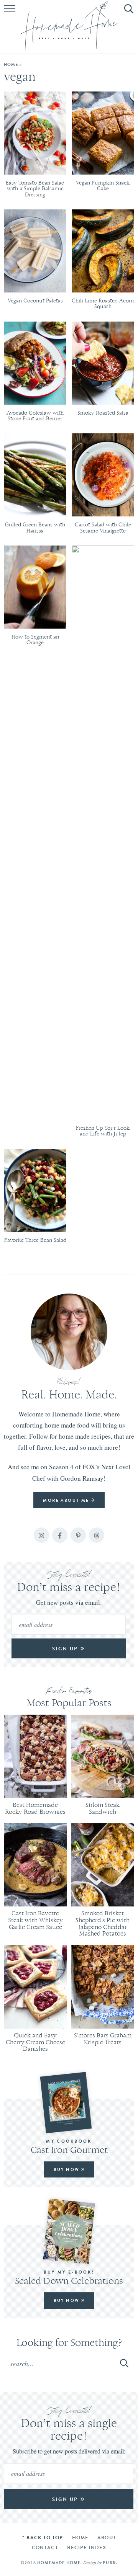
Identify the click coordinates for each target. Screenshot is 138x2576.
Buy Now (67, 2169)
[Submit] (125, 2363)
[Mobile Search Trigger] (127, 13)
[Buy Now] (69, 2103)
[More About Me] (69, 1332)
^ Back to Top (42, 2538)
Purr (109, 2563)
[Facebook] (60, 1535)
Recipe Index (87, 2547)
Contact (45, 2547)
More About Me (67, 1500)
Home (11, 64)
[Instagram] (41, 1535)
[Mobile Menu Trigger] (11, 13)
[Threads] (97, 1535)
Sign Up (66, 1649)
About (107, 2538)
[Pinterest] (78, 1535)
